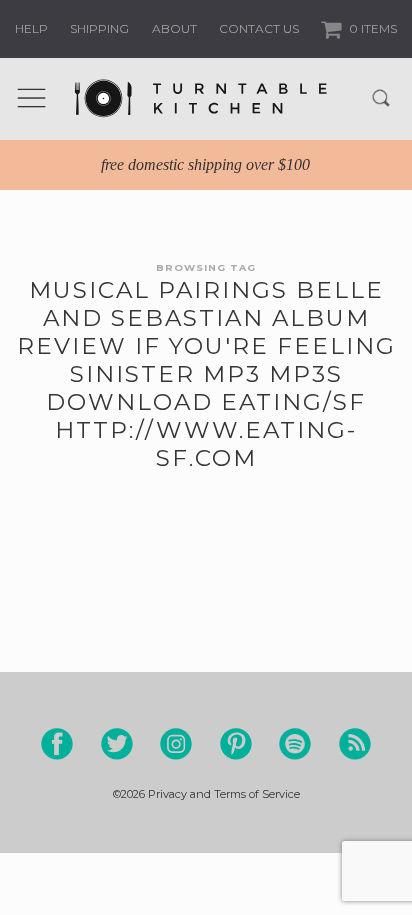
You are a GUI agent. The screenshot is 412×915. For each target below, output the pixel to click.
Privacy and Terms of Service (224, 794)
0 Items (371, 28)
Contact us (259, 28)
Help (31, 28)
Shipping (99, 28)
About (174, 28)
